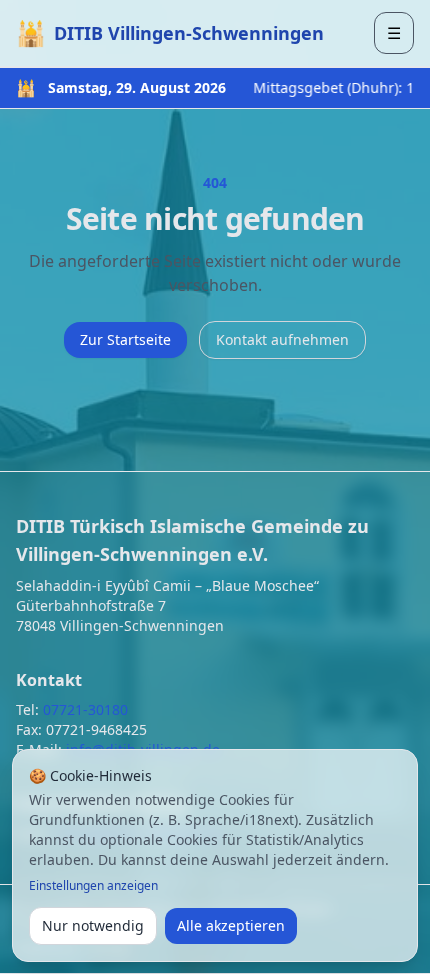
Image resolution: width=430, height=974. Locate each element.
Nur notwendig (93, 925)
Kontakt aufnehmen (282, 339)
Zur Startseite (125, 339)
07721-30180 (85, 709)
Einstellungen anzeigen (93, 886)
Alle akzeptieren (231, 925)
